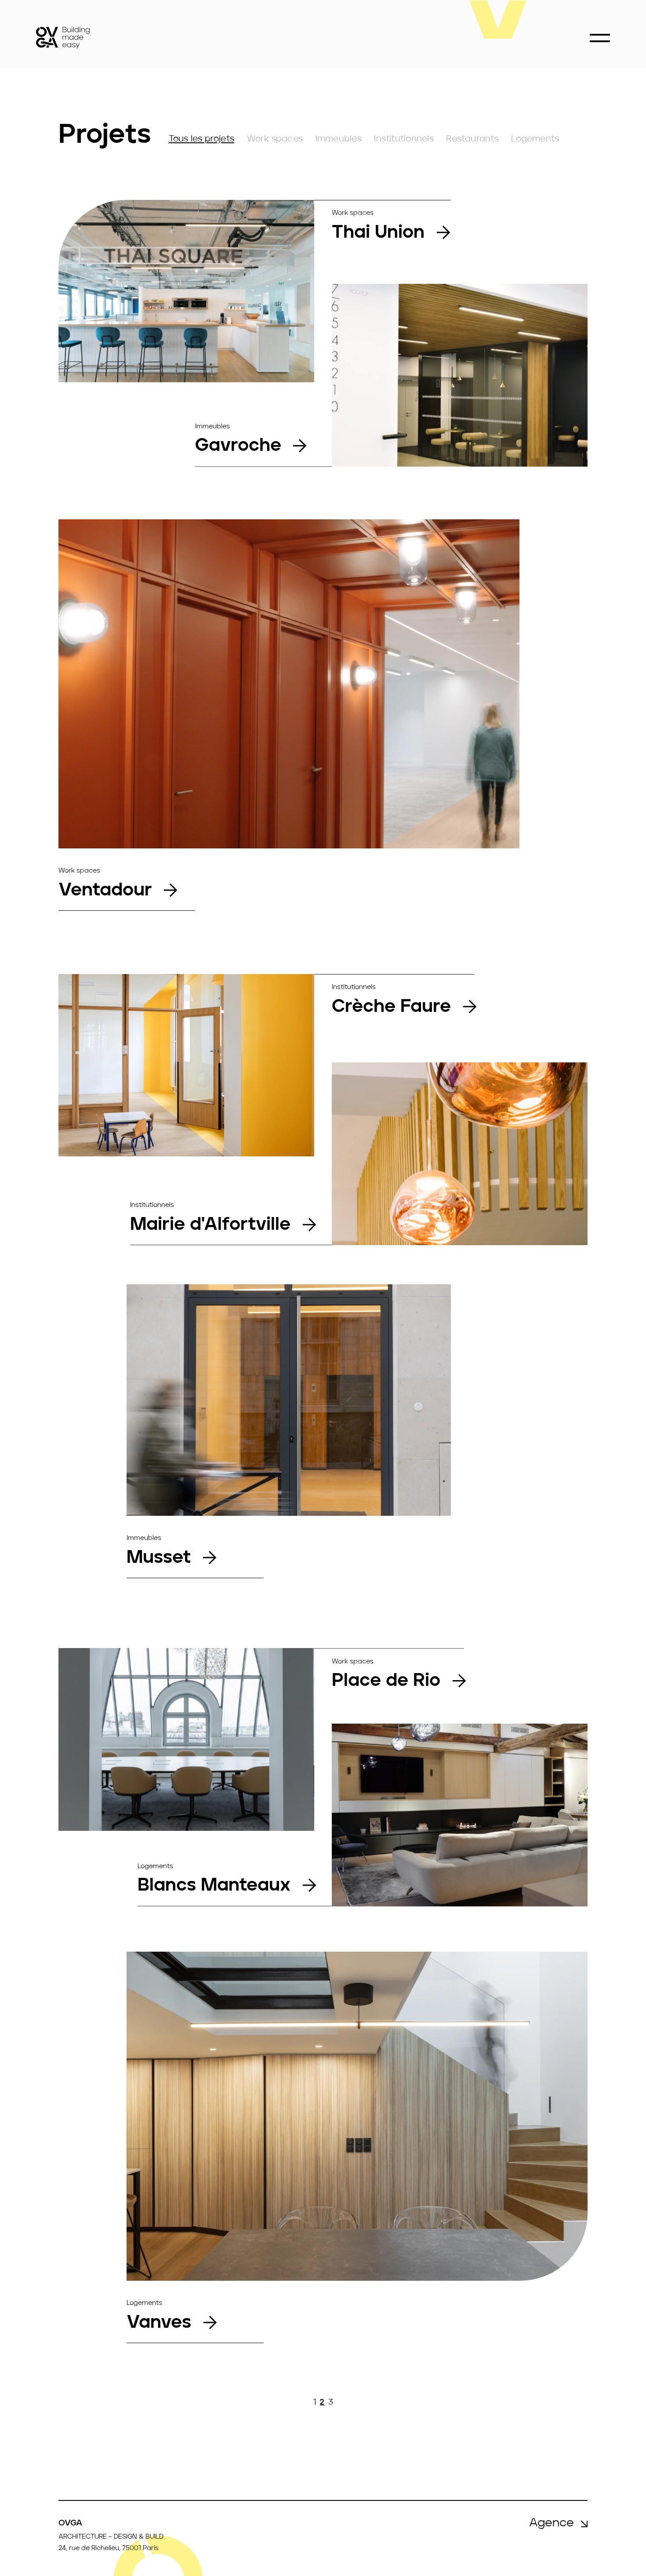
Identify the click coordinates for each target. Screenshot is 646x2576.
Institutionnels (404, 139)
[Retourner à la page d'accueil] (63, 38)
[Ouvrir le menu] (600, 38)
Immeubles (339, 139)
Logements (535, 139)
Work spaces (275, 139)
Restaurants (472, 139)
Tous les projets (202, 139)
